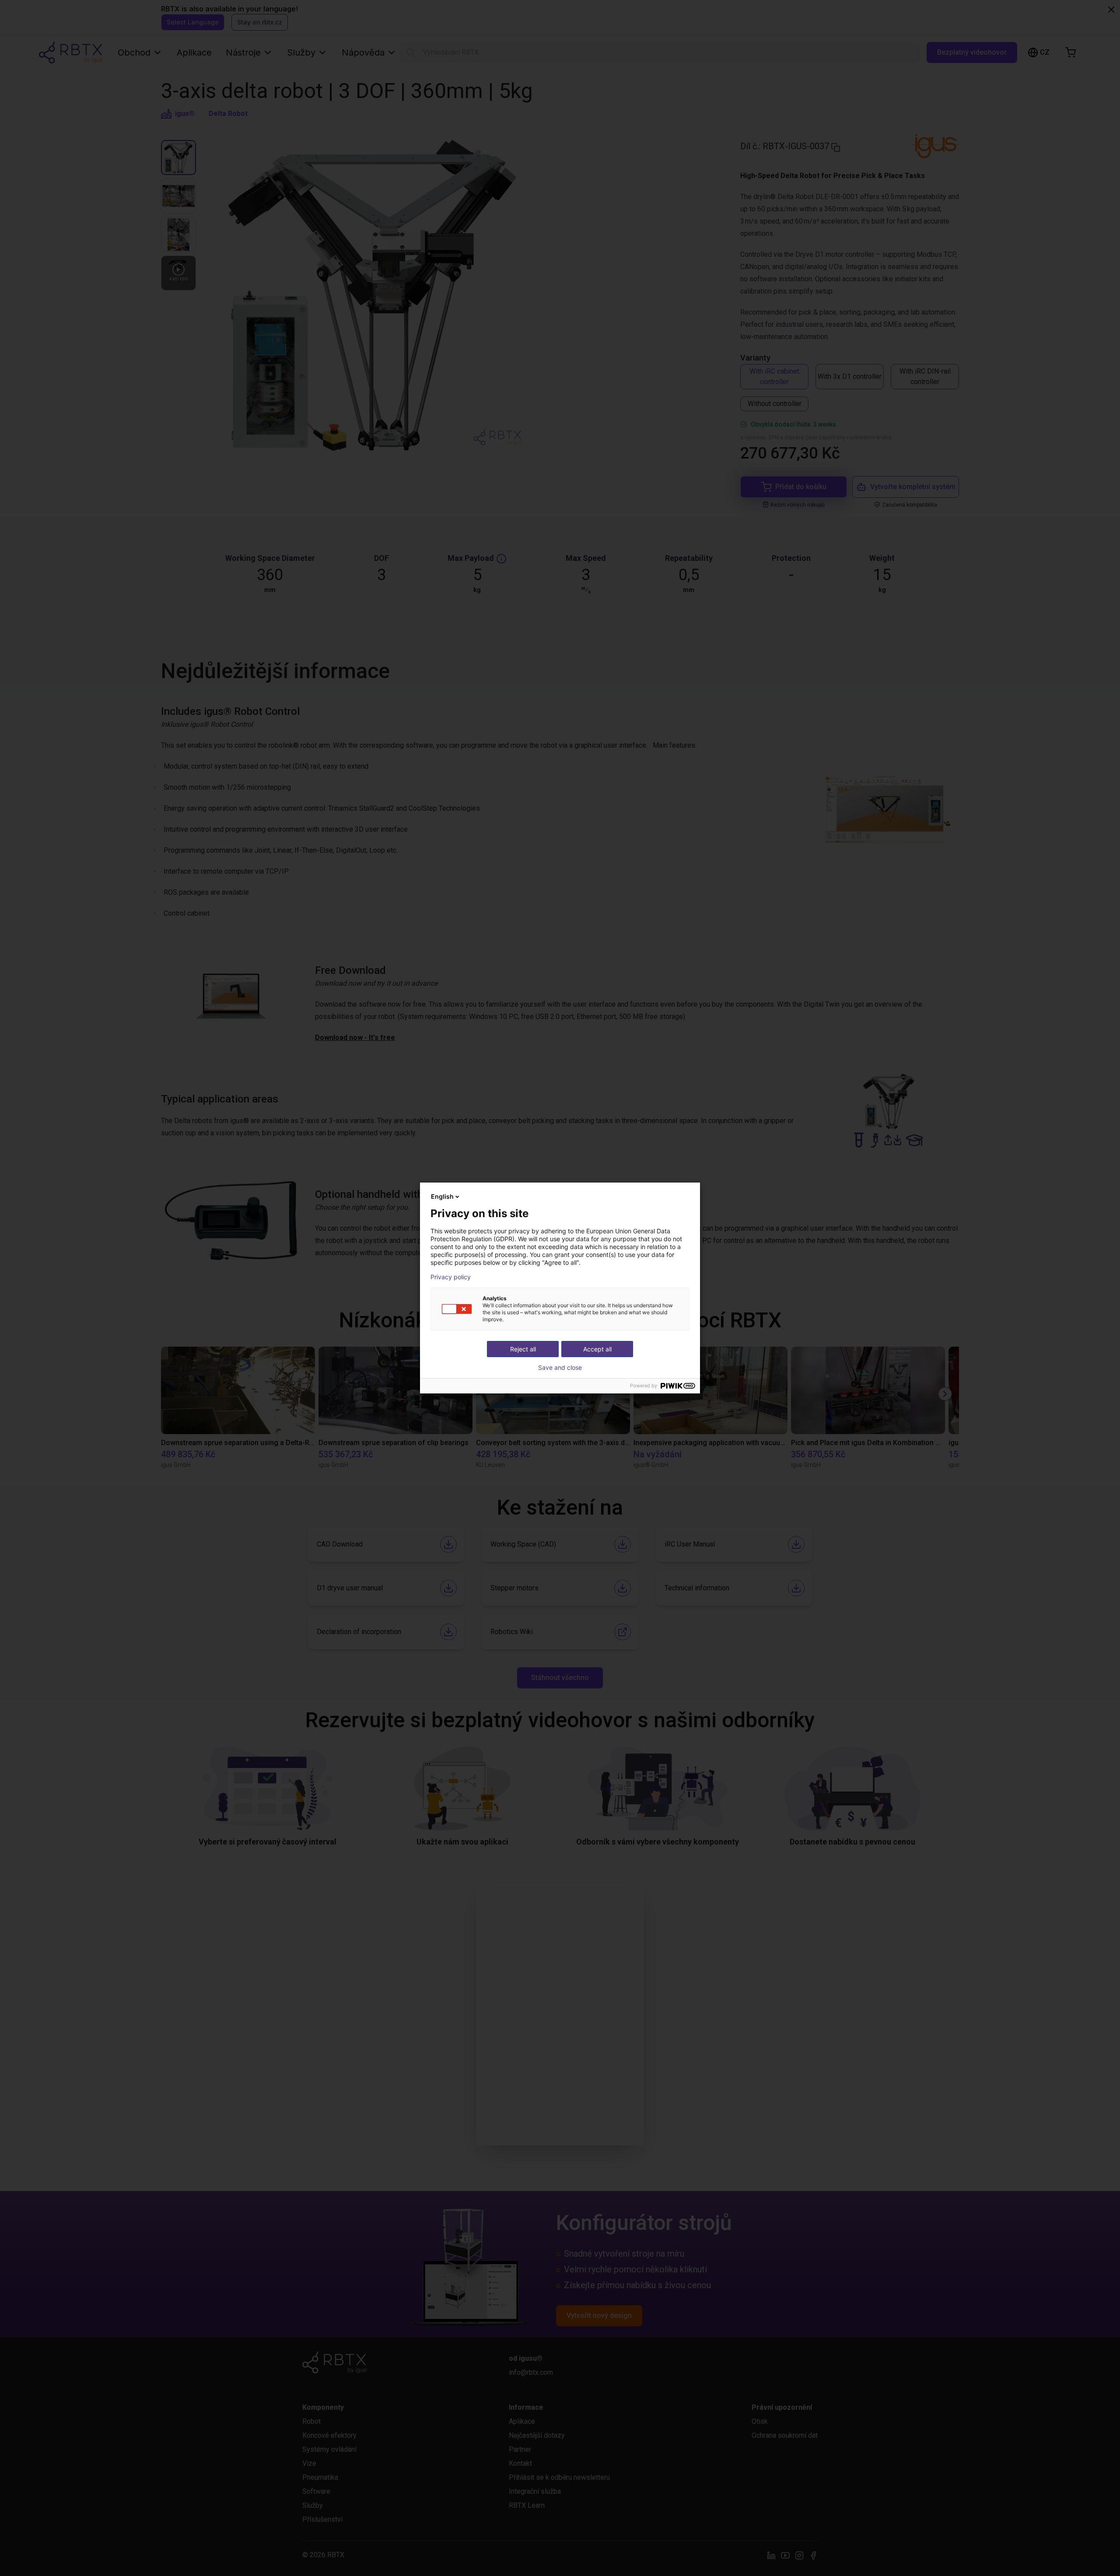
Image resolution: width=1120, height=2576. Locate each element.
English (442, 1196)
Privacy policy (451, 1277)
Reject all (523, 1349)
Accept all (597, 1349)
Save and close (560, 1368)
